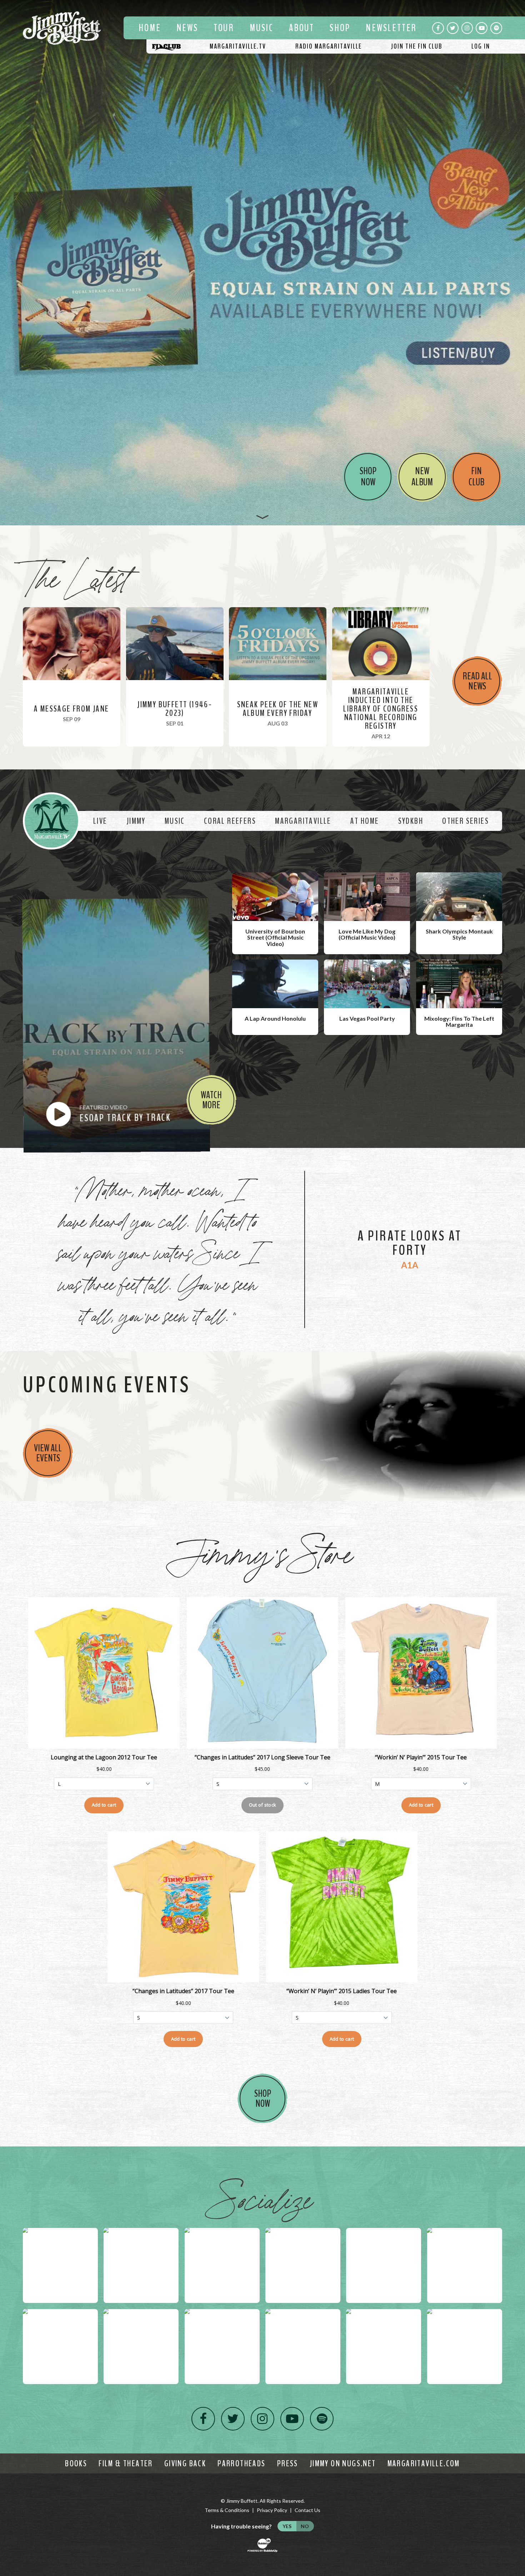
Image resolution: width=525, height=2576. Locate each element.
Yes (287, 2526)
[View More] (263, 517)
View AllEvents (48, 1453)
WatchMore (211, 1100)
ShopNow (263, 2099)
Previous (9, 263)
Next (516, 263)
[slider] (262, 263)
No (305, 2526)
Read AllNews (477, 681)
